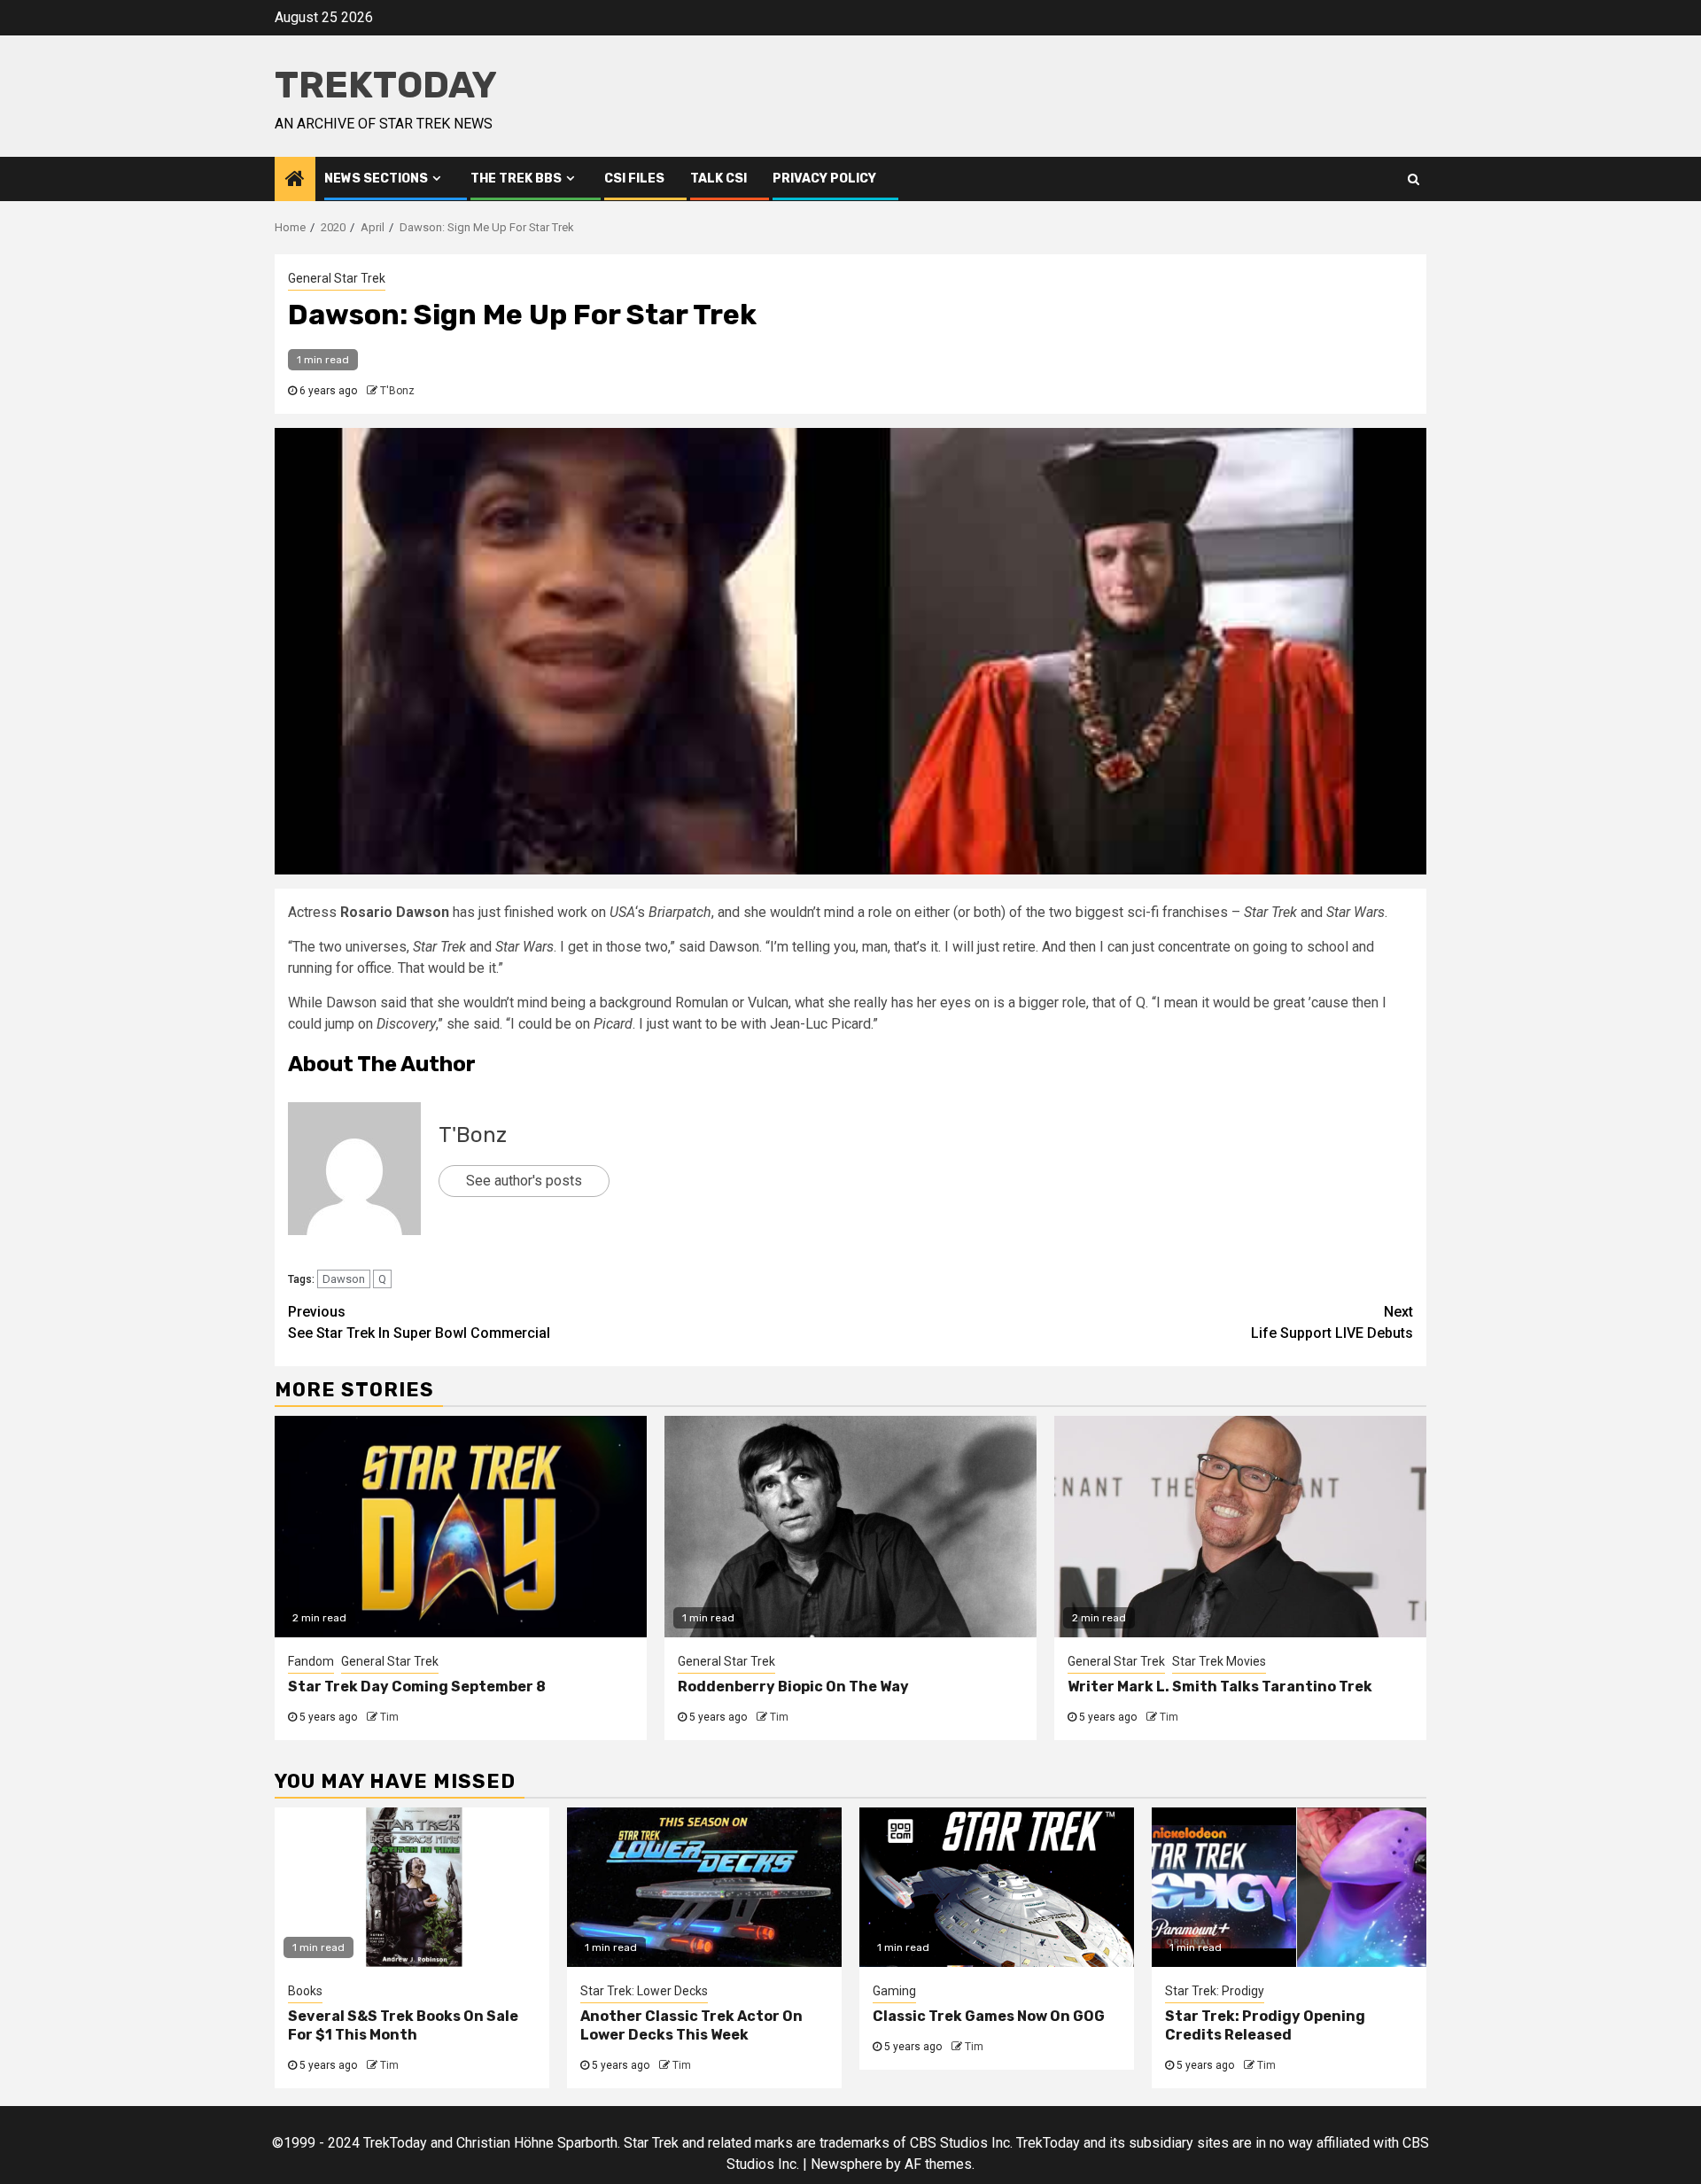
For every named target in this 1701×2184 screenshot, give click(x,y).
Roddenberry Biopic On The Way (793, 1687)
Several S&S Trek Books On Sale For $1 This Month (403, 2025)
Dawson (344, 1279)
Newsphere (847, 2164)
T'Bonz (397, 391)
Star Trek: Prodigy (1215, 1991)
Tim (389, 1717)
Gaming (894, 1991)
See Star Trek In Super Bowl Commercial (419, 1322)
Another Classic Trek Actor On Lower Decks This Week (691, 2025)
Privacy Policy (824, 179)
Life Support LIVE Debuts (1332, 1322)
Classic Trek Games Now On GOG (989, 2016)
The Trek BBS (516, 179)
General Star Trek (337, 278)
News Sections (376, 179)
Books (305, 1991)
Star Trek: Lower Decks (644, 1991)
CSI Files (634, 179)
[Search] (1414, 179)
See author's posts (524, 1181)
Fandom (311, 1661)
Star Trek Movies (1219, 1661)
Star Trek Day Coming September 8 (417, 1687)
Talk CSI (718, 179)
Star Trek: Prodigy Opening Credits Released (1265, 2025)
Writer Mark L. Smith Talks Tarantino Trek (1220, 1687)
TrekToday (386, 85)
